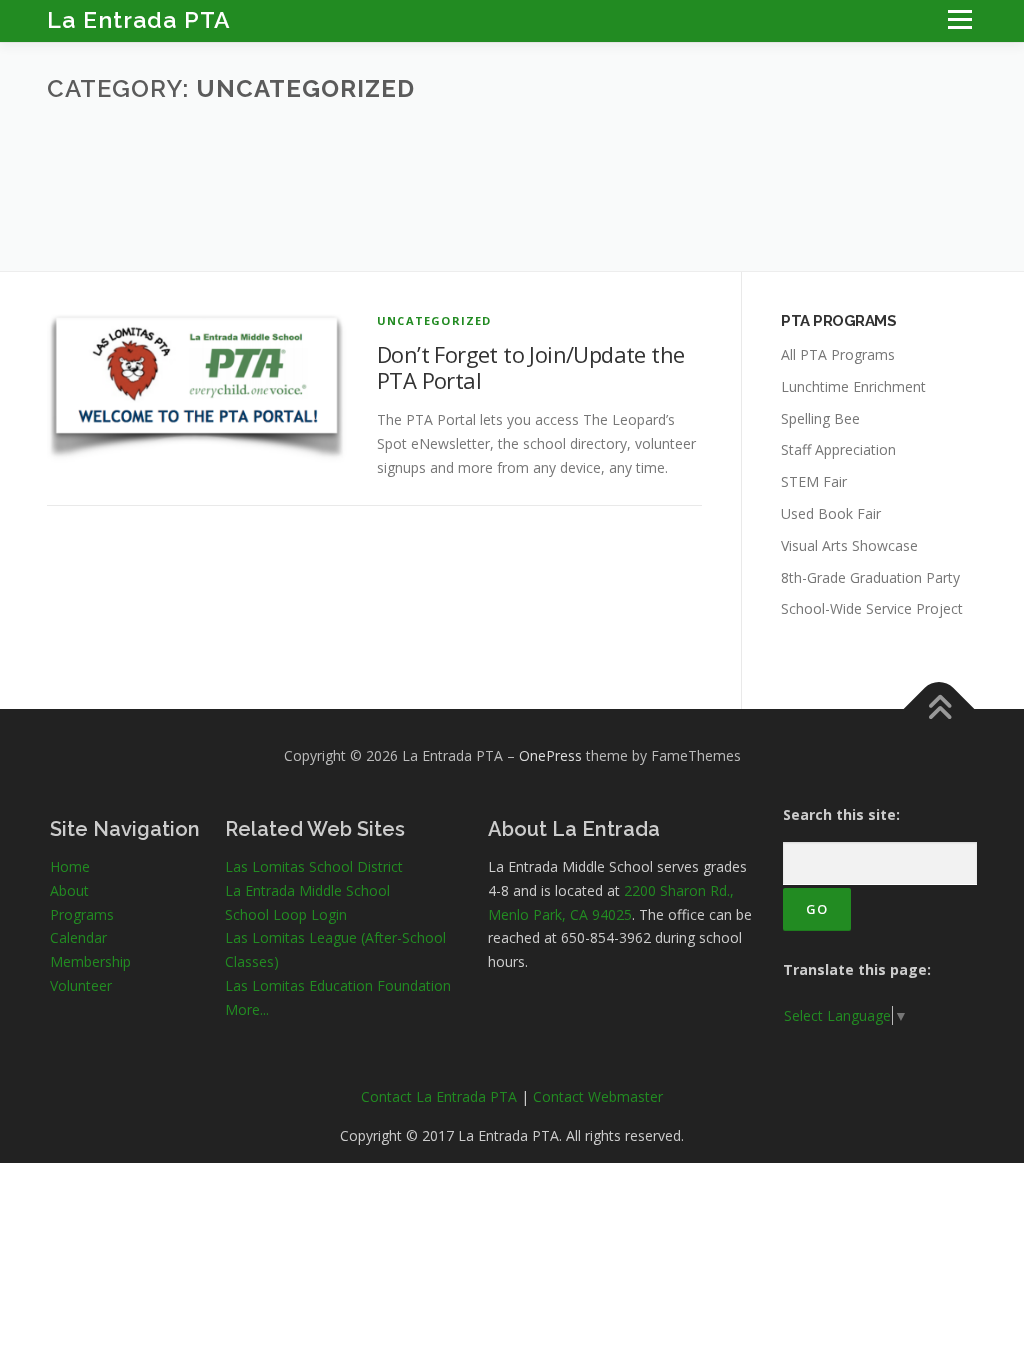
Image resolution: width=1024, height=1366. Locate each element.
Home (70, 866)
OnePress (550, 755)
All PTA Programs (838, 354)
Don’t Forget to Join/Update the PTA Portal (530, 367)
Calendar (78, 937)
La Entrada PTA (139, 19)
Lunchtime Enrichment (853, 386)
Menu (959, 19)
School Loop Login (286, 914)
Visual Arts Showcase (849, 545)
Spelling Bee (820, 418)
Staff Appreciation (838, 449)
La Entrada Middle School (307, 890)
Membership (90, 961)
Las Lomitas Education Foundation (338, 985)
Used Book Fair (831, 513)
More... (247, 1009)
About (69, 890)
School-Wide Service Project (872, 608)
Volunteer (81, 985)
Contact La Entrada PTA (439, 1096)
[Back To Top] (939, 709)
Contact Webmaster (598, 1096)
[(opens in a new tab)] (197, 385)
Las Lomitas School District (314, 866)
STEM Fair (814, 481)
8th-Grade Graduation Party (870, 577)
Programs (82, 914)
